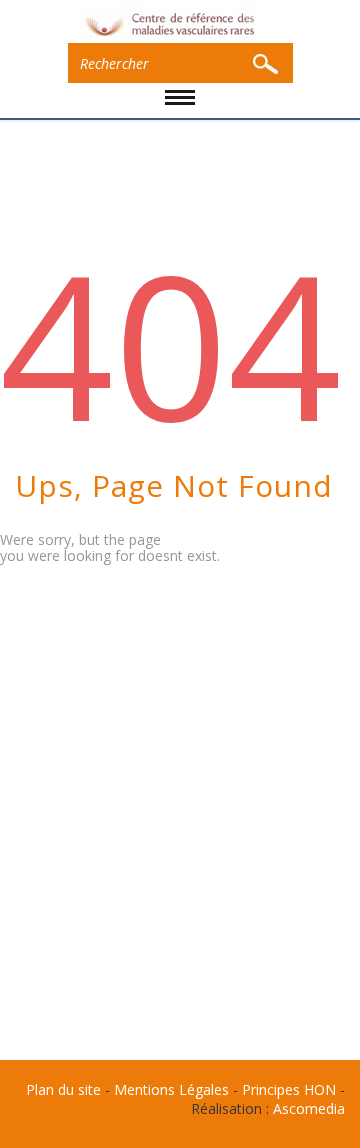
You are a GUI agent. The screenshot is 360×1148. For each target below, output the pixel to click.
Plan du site (63, 1089)
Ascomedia (309, 1108)
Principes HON (289, 1089)
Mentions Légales (171, 1089)
